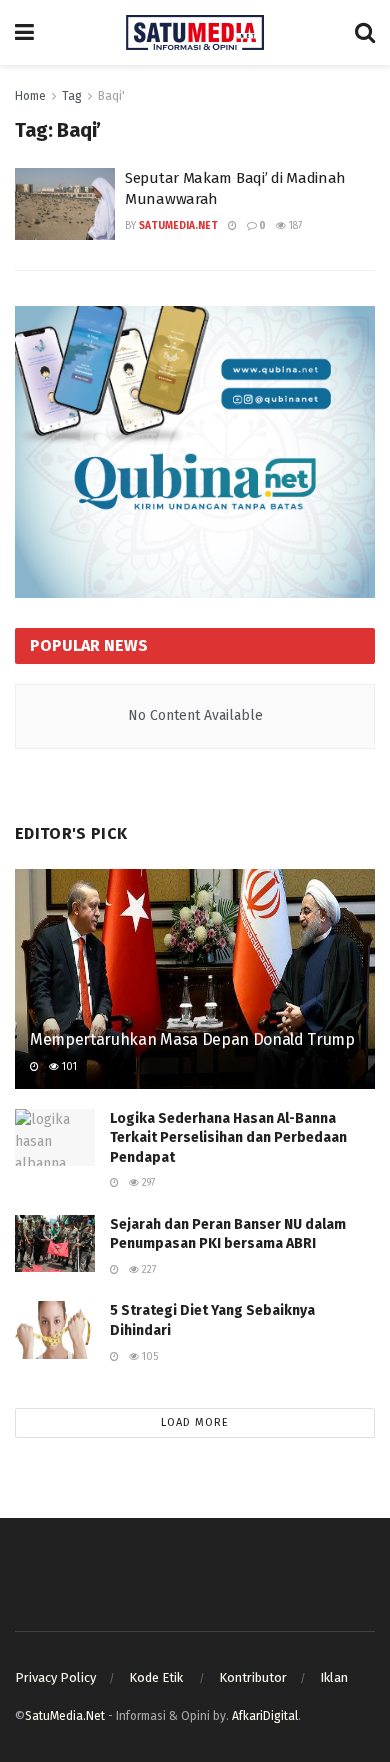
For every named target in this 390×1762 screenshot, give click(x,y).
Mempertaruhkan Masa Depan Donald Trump (192, 1039)
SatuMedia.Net (178, 226)
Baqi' (111, 96)
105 (148, 1357)
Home (30, 96)
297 (147, 1183)
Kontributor (253, 1677)
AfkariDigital (265, 1716)
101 (68, 1067)
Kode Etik (157, 1677)
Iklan (334, 1677)
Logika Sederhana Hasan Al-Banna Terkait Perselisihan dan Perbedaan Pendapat (228, 1138)
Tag (72, 96)
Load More (195, 1422)
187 (294, 226)
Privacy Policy (55, 1677)
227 (147, 1270)
